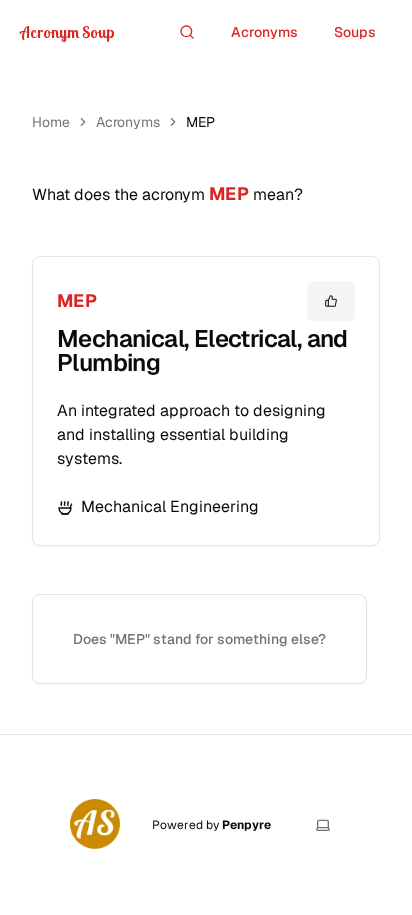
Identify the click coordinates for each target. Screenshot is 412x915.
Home (51, 122)
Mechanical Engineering (170, 506)
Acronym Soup (67, 32)
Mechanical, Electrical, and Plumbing (202, 350)
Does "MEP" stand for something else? (199, 639)
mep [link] (200, 122)
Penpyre (246, 825)
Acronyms (264, 32)
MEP (77, 300)
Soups (355, 32)
